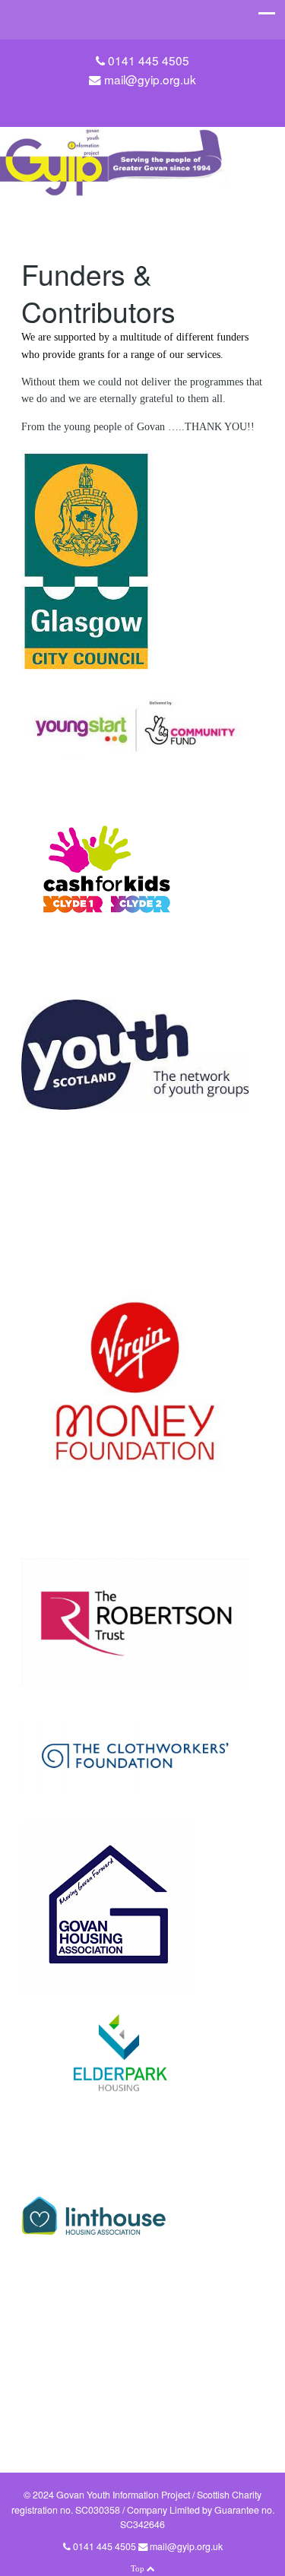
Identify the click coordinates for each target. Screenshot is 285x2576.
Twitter (131, 103)
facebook (154, 103)
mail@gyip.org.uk (150, 79)
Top (139, 2568)
